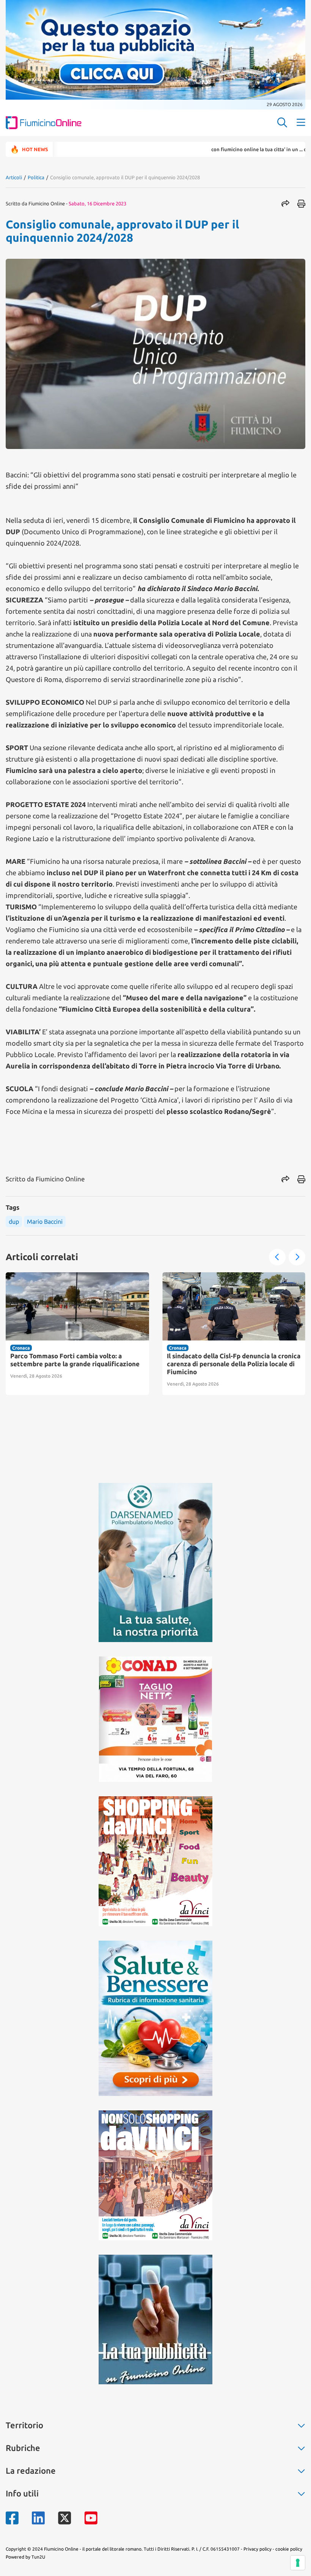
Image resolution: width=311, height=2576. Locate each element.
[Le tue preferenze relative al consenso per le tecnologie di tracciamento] (298, 2563)
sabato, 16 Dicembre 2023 (97, 203)
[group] (77, 1334)
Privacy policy (258, 2549)
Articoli (14, 177)
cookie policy (289, 2549)
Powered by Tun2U (25, 2557)
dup (14, 1222)
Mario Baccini (45, 1222)
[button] (277, 1257)
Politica (36, 177)
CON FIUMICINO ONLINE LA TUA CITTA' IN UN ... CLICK (216, 149)
